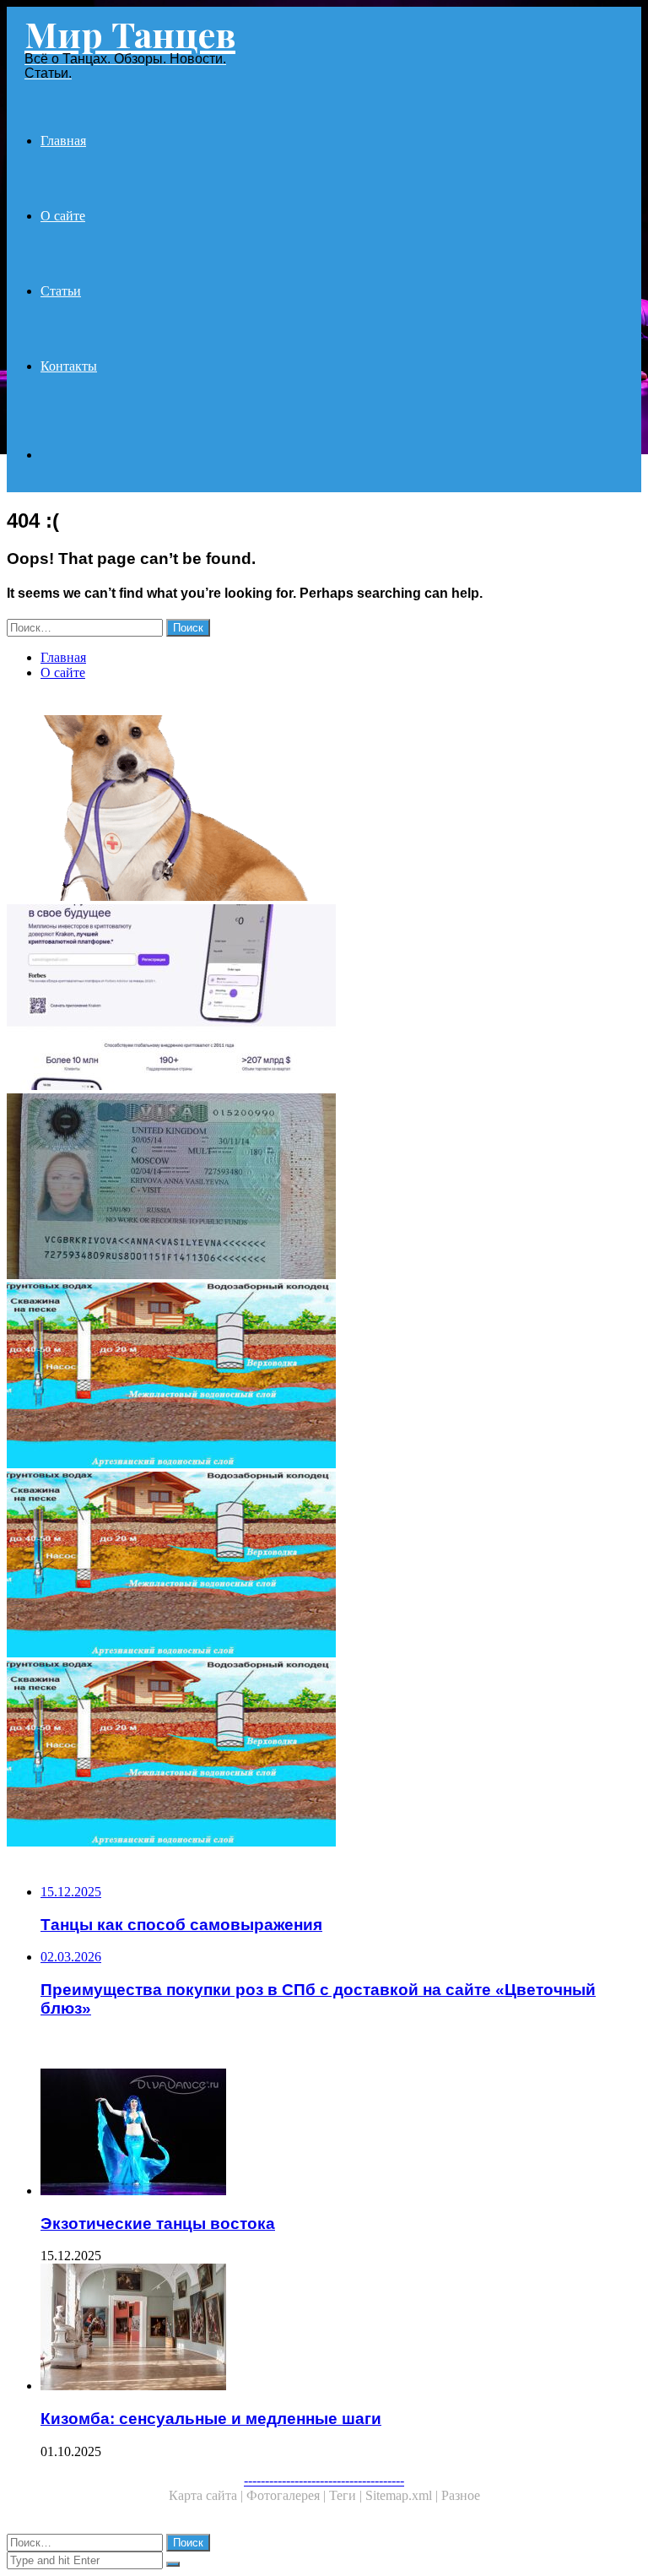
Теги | (347, 2495)
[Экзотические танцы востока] (341, 2134)
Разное (461, 2495)
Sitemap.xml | (403, 2495)
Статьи (61, 291)
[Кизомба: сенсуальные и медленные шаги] (341, 2329)
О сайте (63, 216)
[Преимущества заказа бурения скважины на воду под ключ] (324, 1566)
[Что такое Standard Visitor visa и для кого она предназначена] (324, 1188)
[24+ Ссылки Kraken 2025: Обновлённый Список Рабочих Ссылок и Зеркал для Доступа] (324, 999)
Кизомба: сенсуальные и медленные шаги (211, 2419)
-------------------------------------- (324, 2480)
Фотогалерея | (288, 2495)
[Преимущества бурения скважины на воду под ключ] (324, 1377)
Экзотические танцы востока (158, 2223)
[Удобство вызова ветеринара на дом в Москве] (324, 810)
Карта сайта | (208, 2495)
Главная (63, 141)
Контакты (69, 366)
